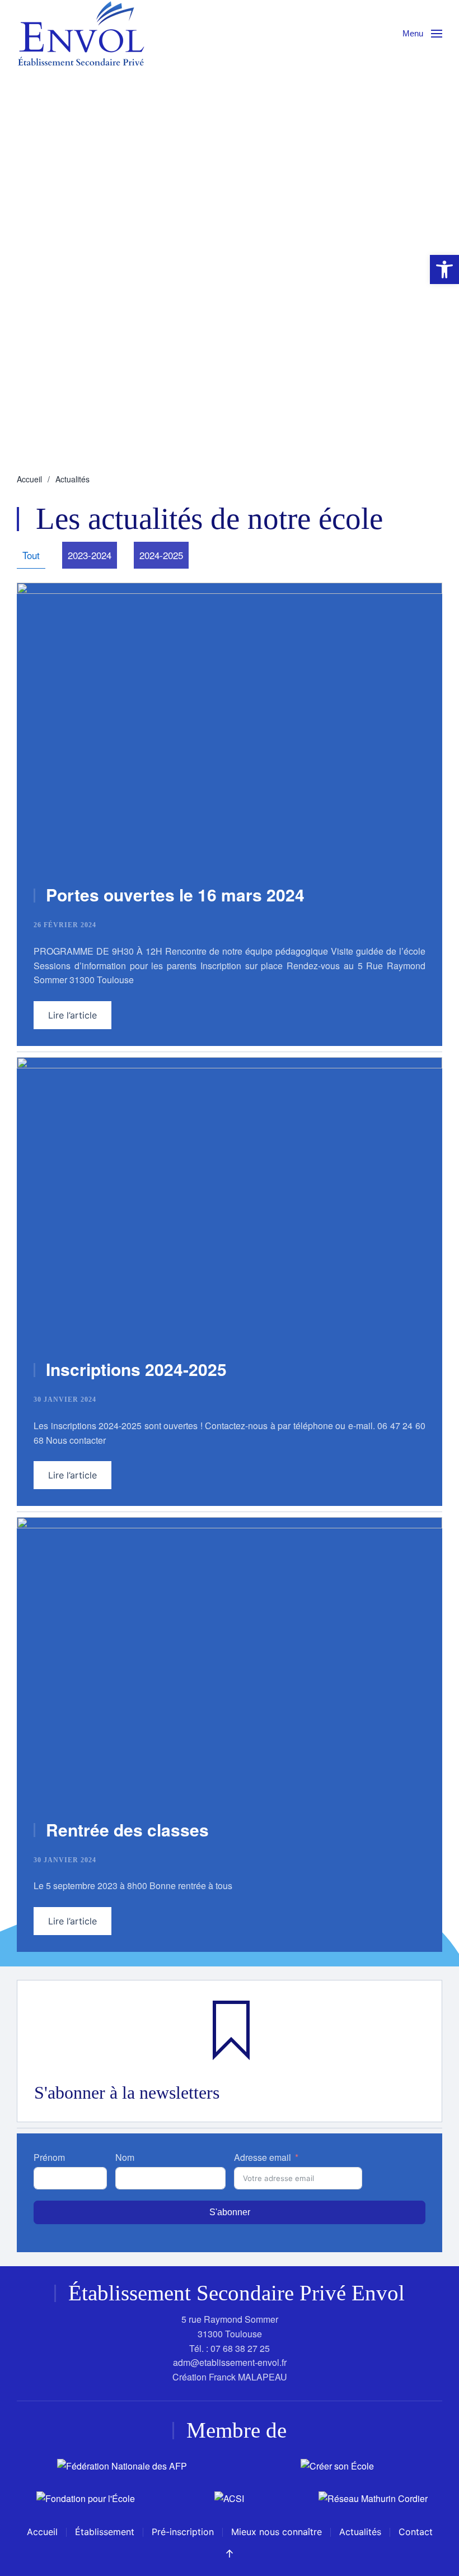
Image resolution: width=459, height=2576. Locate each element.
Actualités (360, 2532)
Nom (125, 2157)
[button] (422, 34)
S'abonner (230, 2212)
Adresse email (263, 2157)
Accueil (42, 2532)
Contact (416, 2532)
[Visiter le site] (122, 2465)
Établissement (105, 2532)
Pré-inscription (183, 2532)
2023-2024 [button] (90, 555)
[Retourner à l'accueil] (81, 33)
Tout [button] (31, 555)
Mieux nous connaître (277, 2532)
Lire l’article (72, 1015)
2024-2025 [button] (161, 555)
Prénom (49, 2157)
